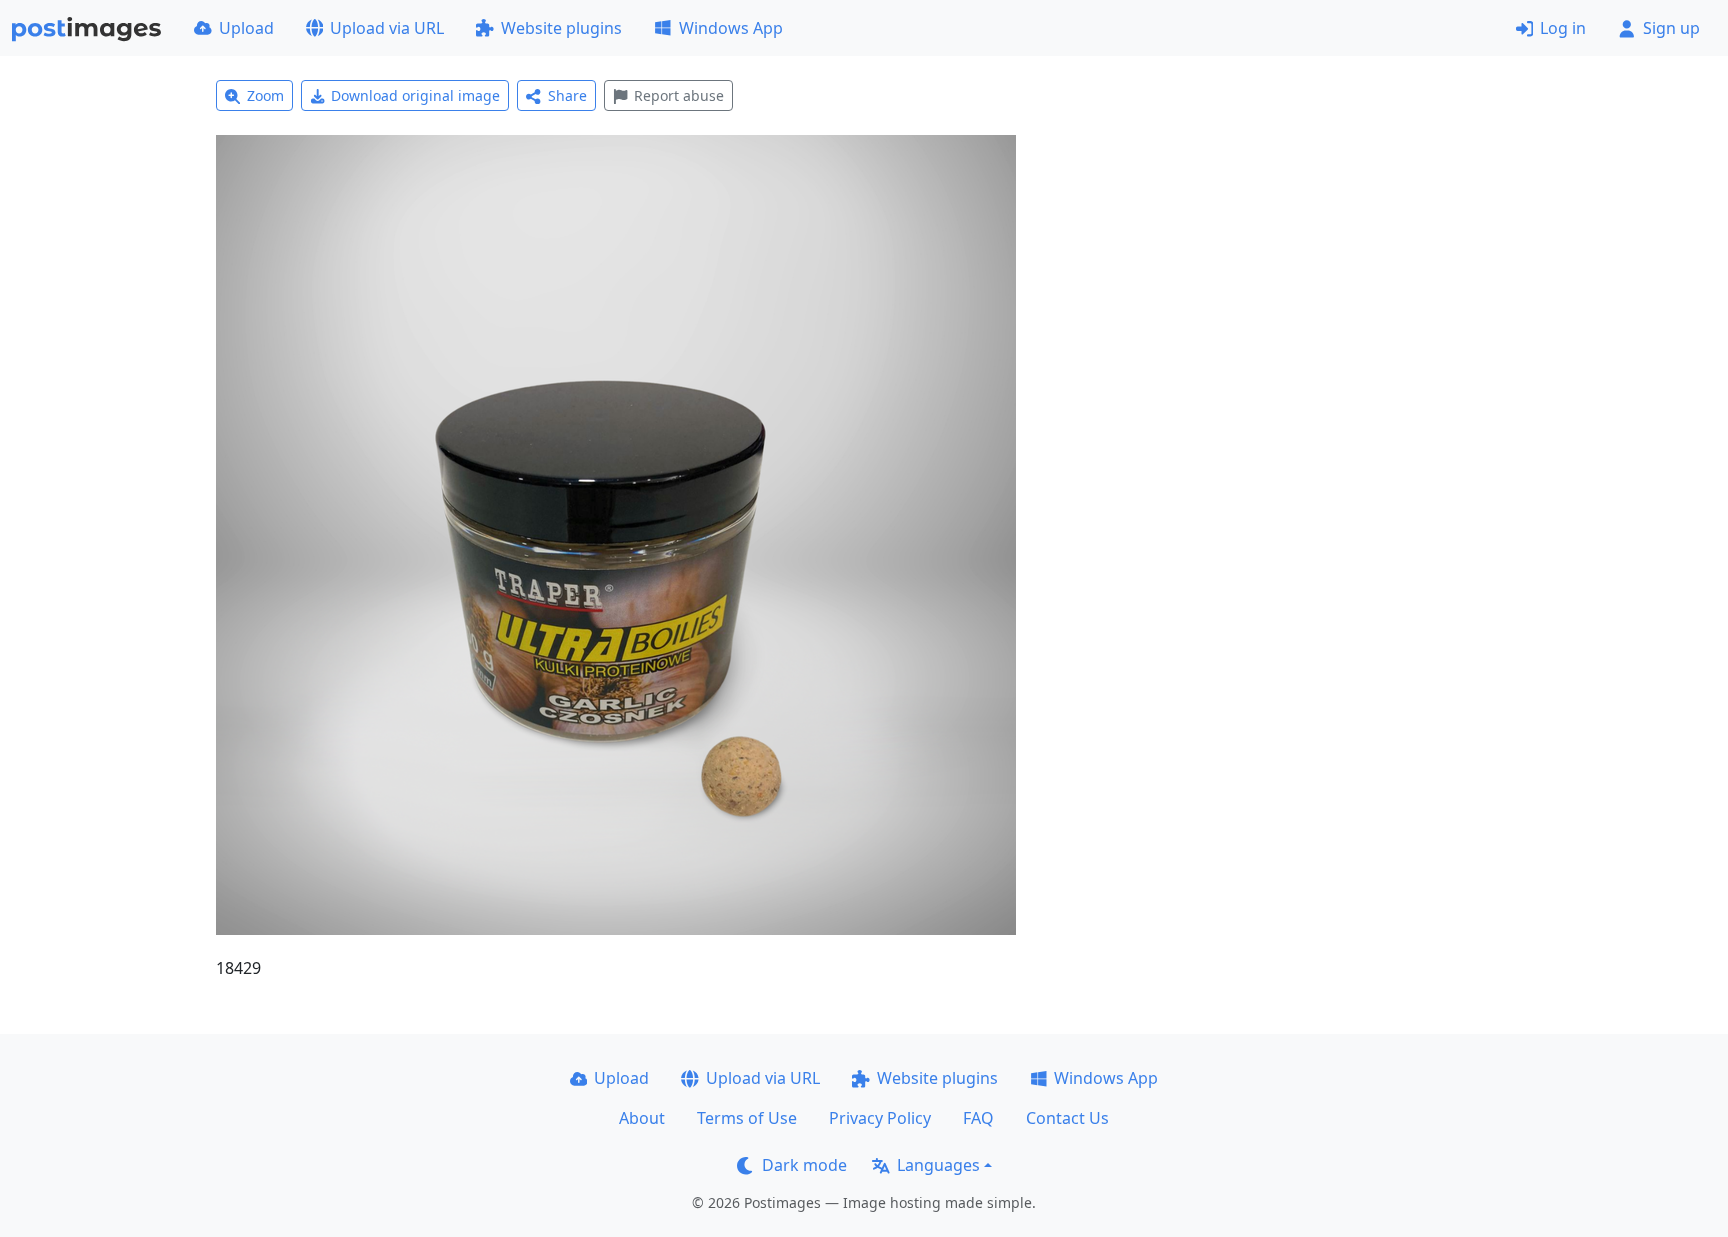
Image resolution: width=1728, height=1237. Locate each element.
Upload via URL (387, 28)
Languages (938, 1165)
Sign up (1671, 28)
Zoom (265, 95)
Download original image (415, 95)
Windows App (731, 28)
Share (567, 95)
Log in (1563, 28)
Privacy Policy (880, 1118)
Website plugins (561, 28)
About (642, 1118)
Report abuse (679, 95)
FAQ (978, 1118)
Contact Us (1067, 1118)
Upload (246, 28)
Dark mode (804, 1165)
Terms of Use (747, 1118)
